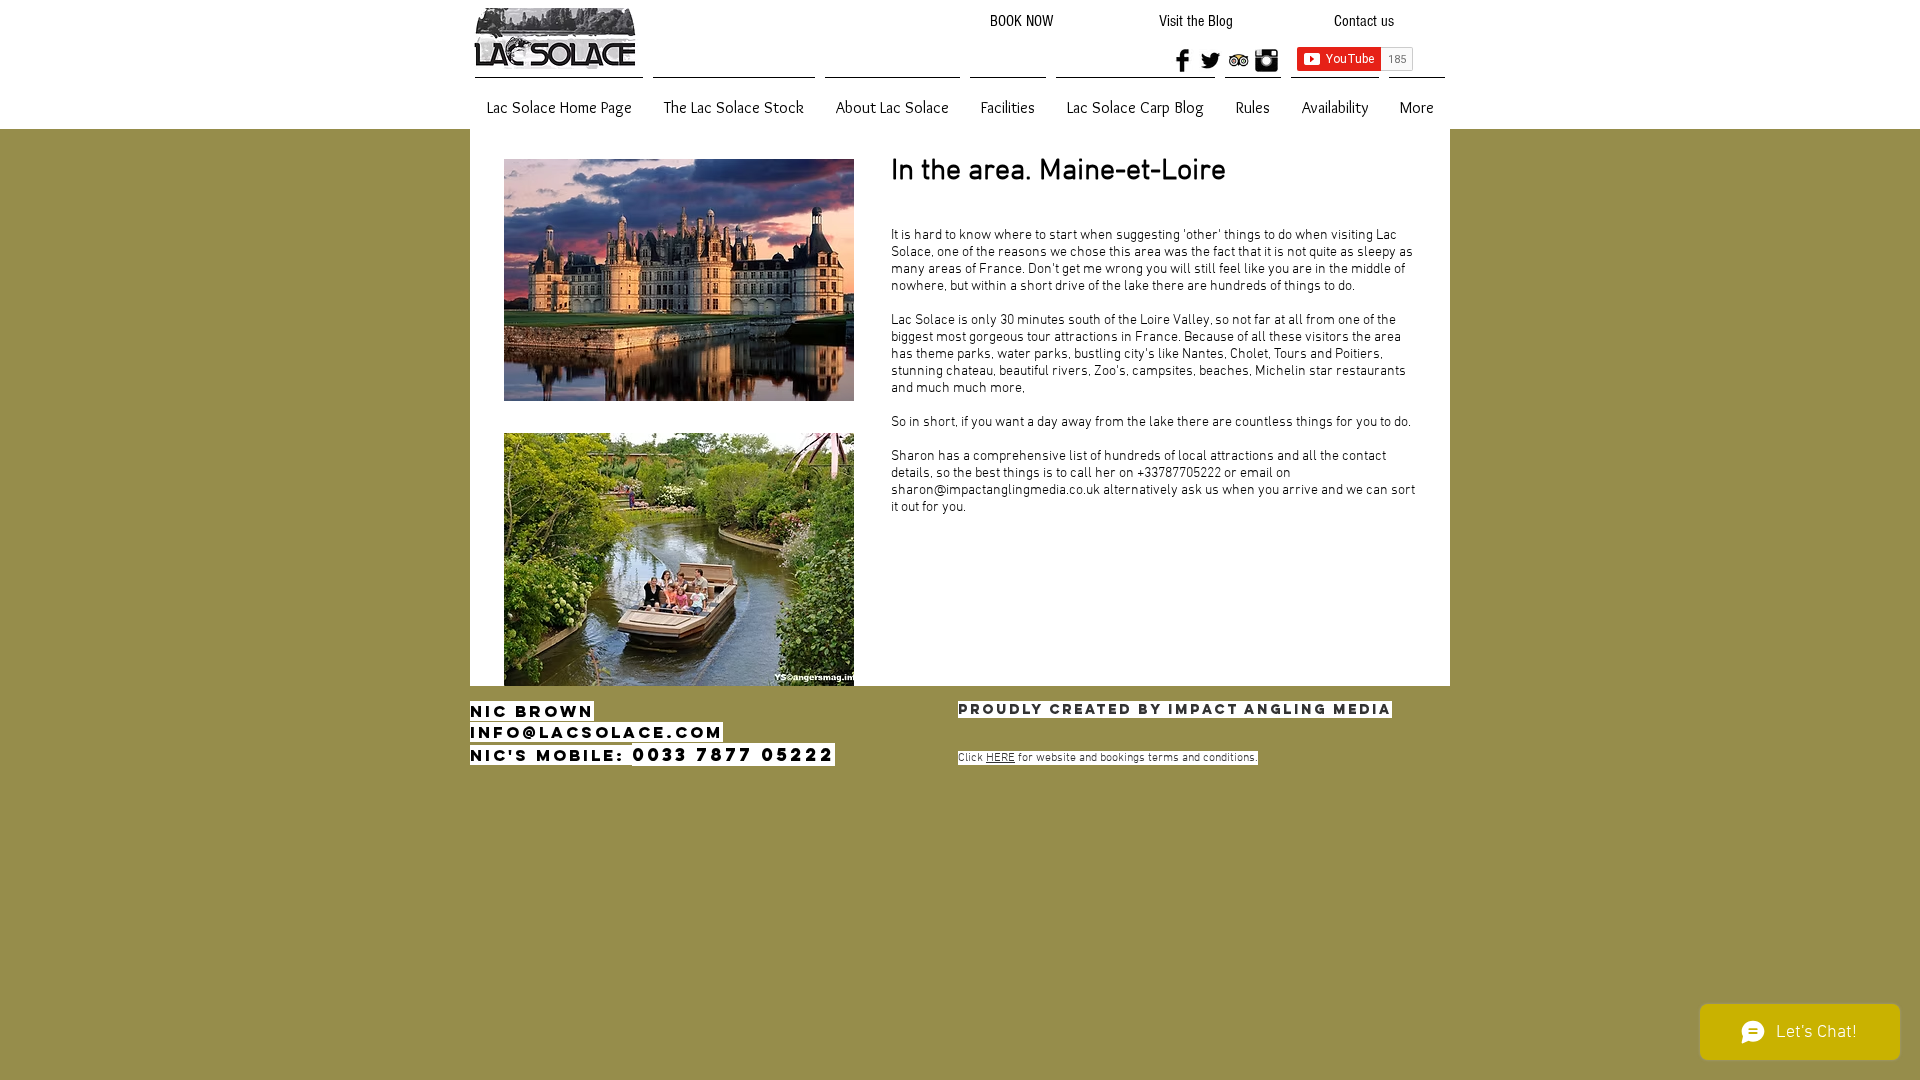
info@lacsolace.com (596, 732)
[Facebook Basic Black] (1182, 60)
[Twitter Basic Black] (1210, 60)
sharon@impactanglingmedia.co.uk (995, 490)
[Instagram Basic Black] (1266, 60)
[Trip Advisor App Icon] (1238, 60)
